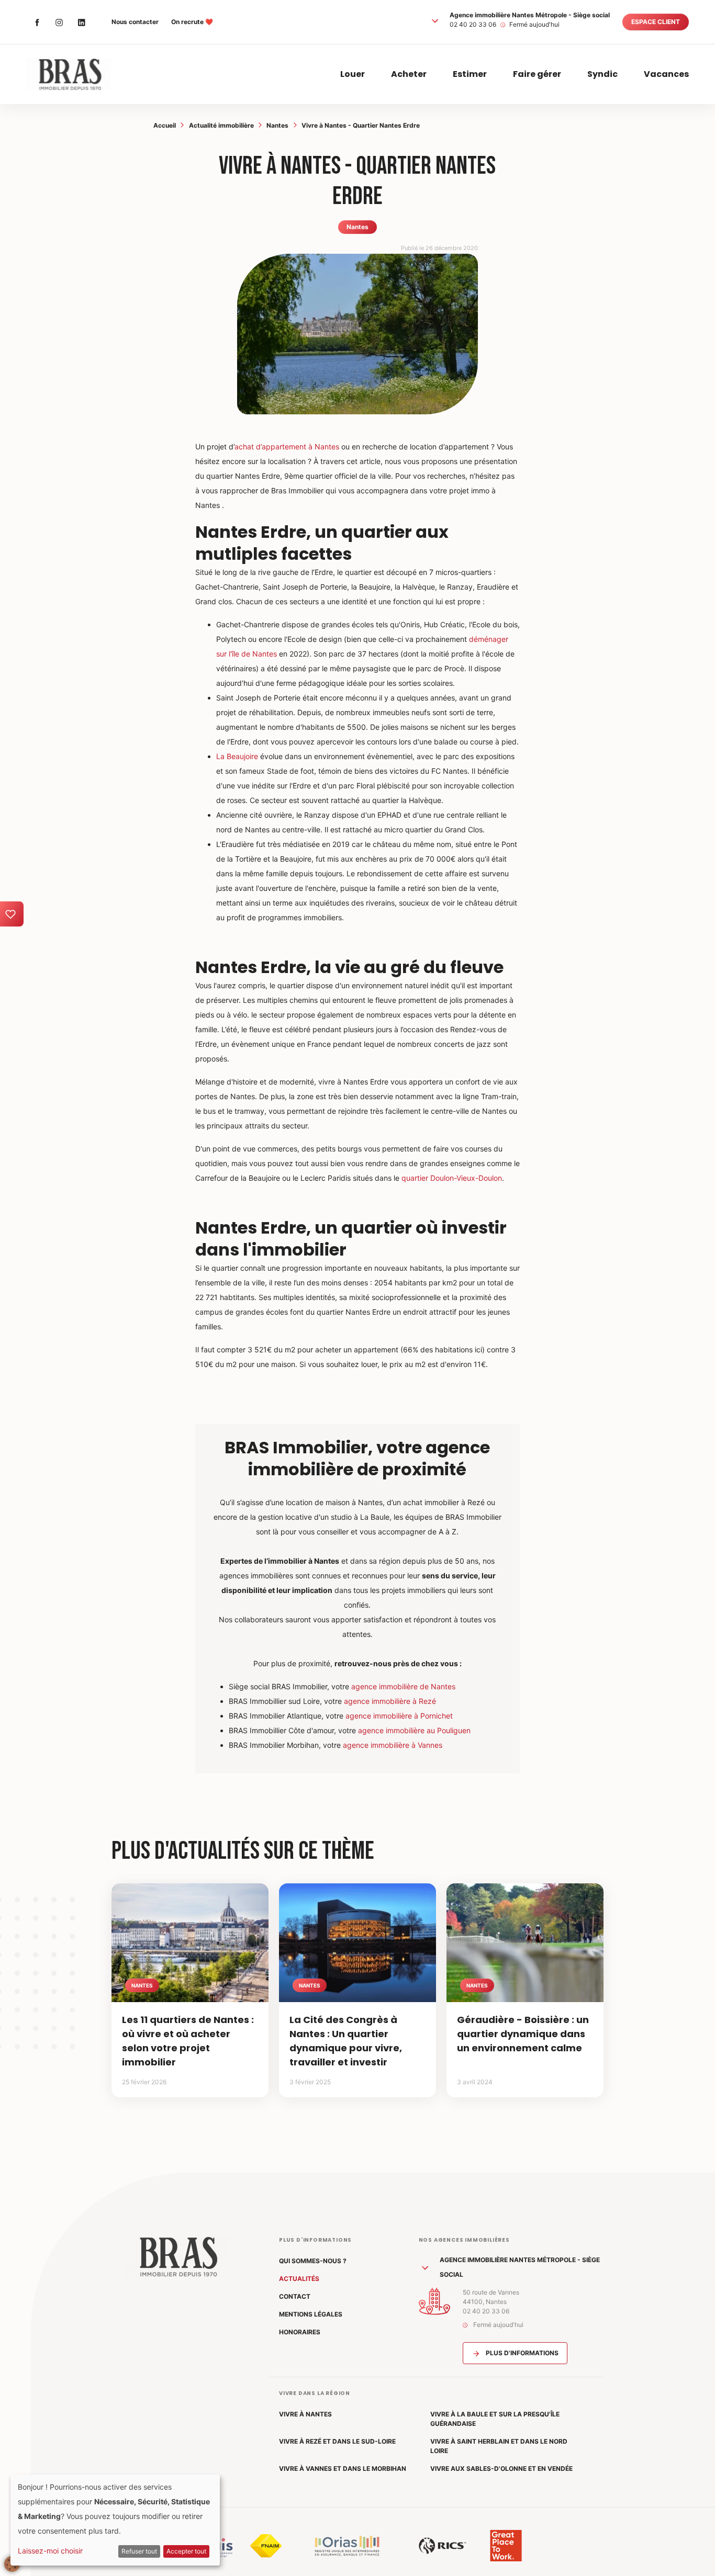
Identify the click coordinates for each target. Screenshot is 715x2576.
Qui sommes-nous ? (313, 2261)
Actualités (299, 2279)
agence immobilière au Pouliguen (414, 1730)
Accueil (165, 125)
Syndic (602, 74)
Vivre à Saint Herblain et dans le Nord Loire (499, 2446)
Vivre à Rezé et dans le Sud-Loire (337, 2441)
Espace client (656, 22)
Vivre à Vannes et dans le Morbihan (343, 2468)
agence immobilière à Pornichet (399, 1716)
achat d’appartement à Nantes (287, 447)
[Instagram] (59, 22)
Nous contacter (135, 22)
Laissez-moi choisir (50, 2551)
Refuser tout (139, 2551)
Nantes (277, 125)
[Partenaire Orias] (347, 2546)
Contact (295, 2296)
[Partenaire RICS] (443, 2546)
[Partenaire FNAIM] (266, 2546)
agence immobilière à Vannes (393, 1745)
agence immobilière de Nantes (403, 1686)
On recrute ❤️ (192, 22)
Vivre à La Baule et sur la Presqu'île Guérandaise (495, 2419)
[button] (435, 20)
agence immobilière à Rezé (390, 1701)
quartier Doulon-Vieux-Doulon (452, 1178)
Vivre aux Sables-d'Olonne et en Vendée (501, 2468)
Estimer (470, 74)
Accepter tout (186, 2551)
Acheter (409, 74)
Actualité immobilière (221, 125)
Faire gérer (537, 74)
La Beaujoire (237, 756)
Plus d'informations (521, 2353)
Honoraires (300, 2332)
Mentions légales (311, 2314)
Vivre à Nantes (305, 2414)
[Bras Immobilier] (69, 74)
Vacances (666, 74)
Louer (353, 74)
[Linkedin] (81, 22)
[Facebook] (37, 22)
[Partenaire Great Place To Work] (506, 2546)
